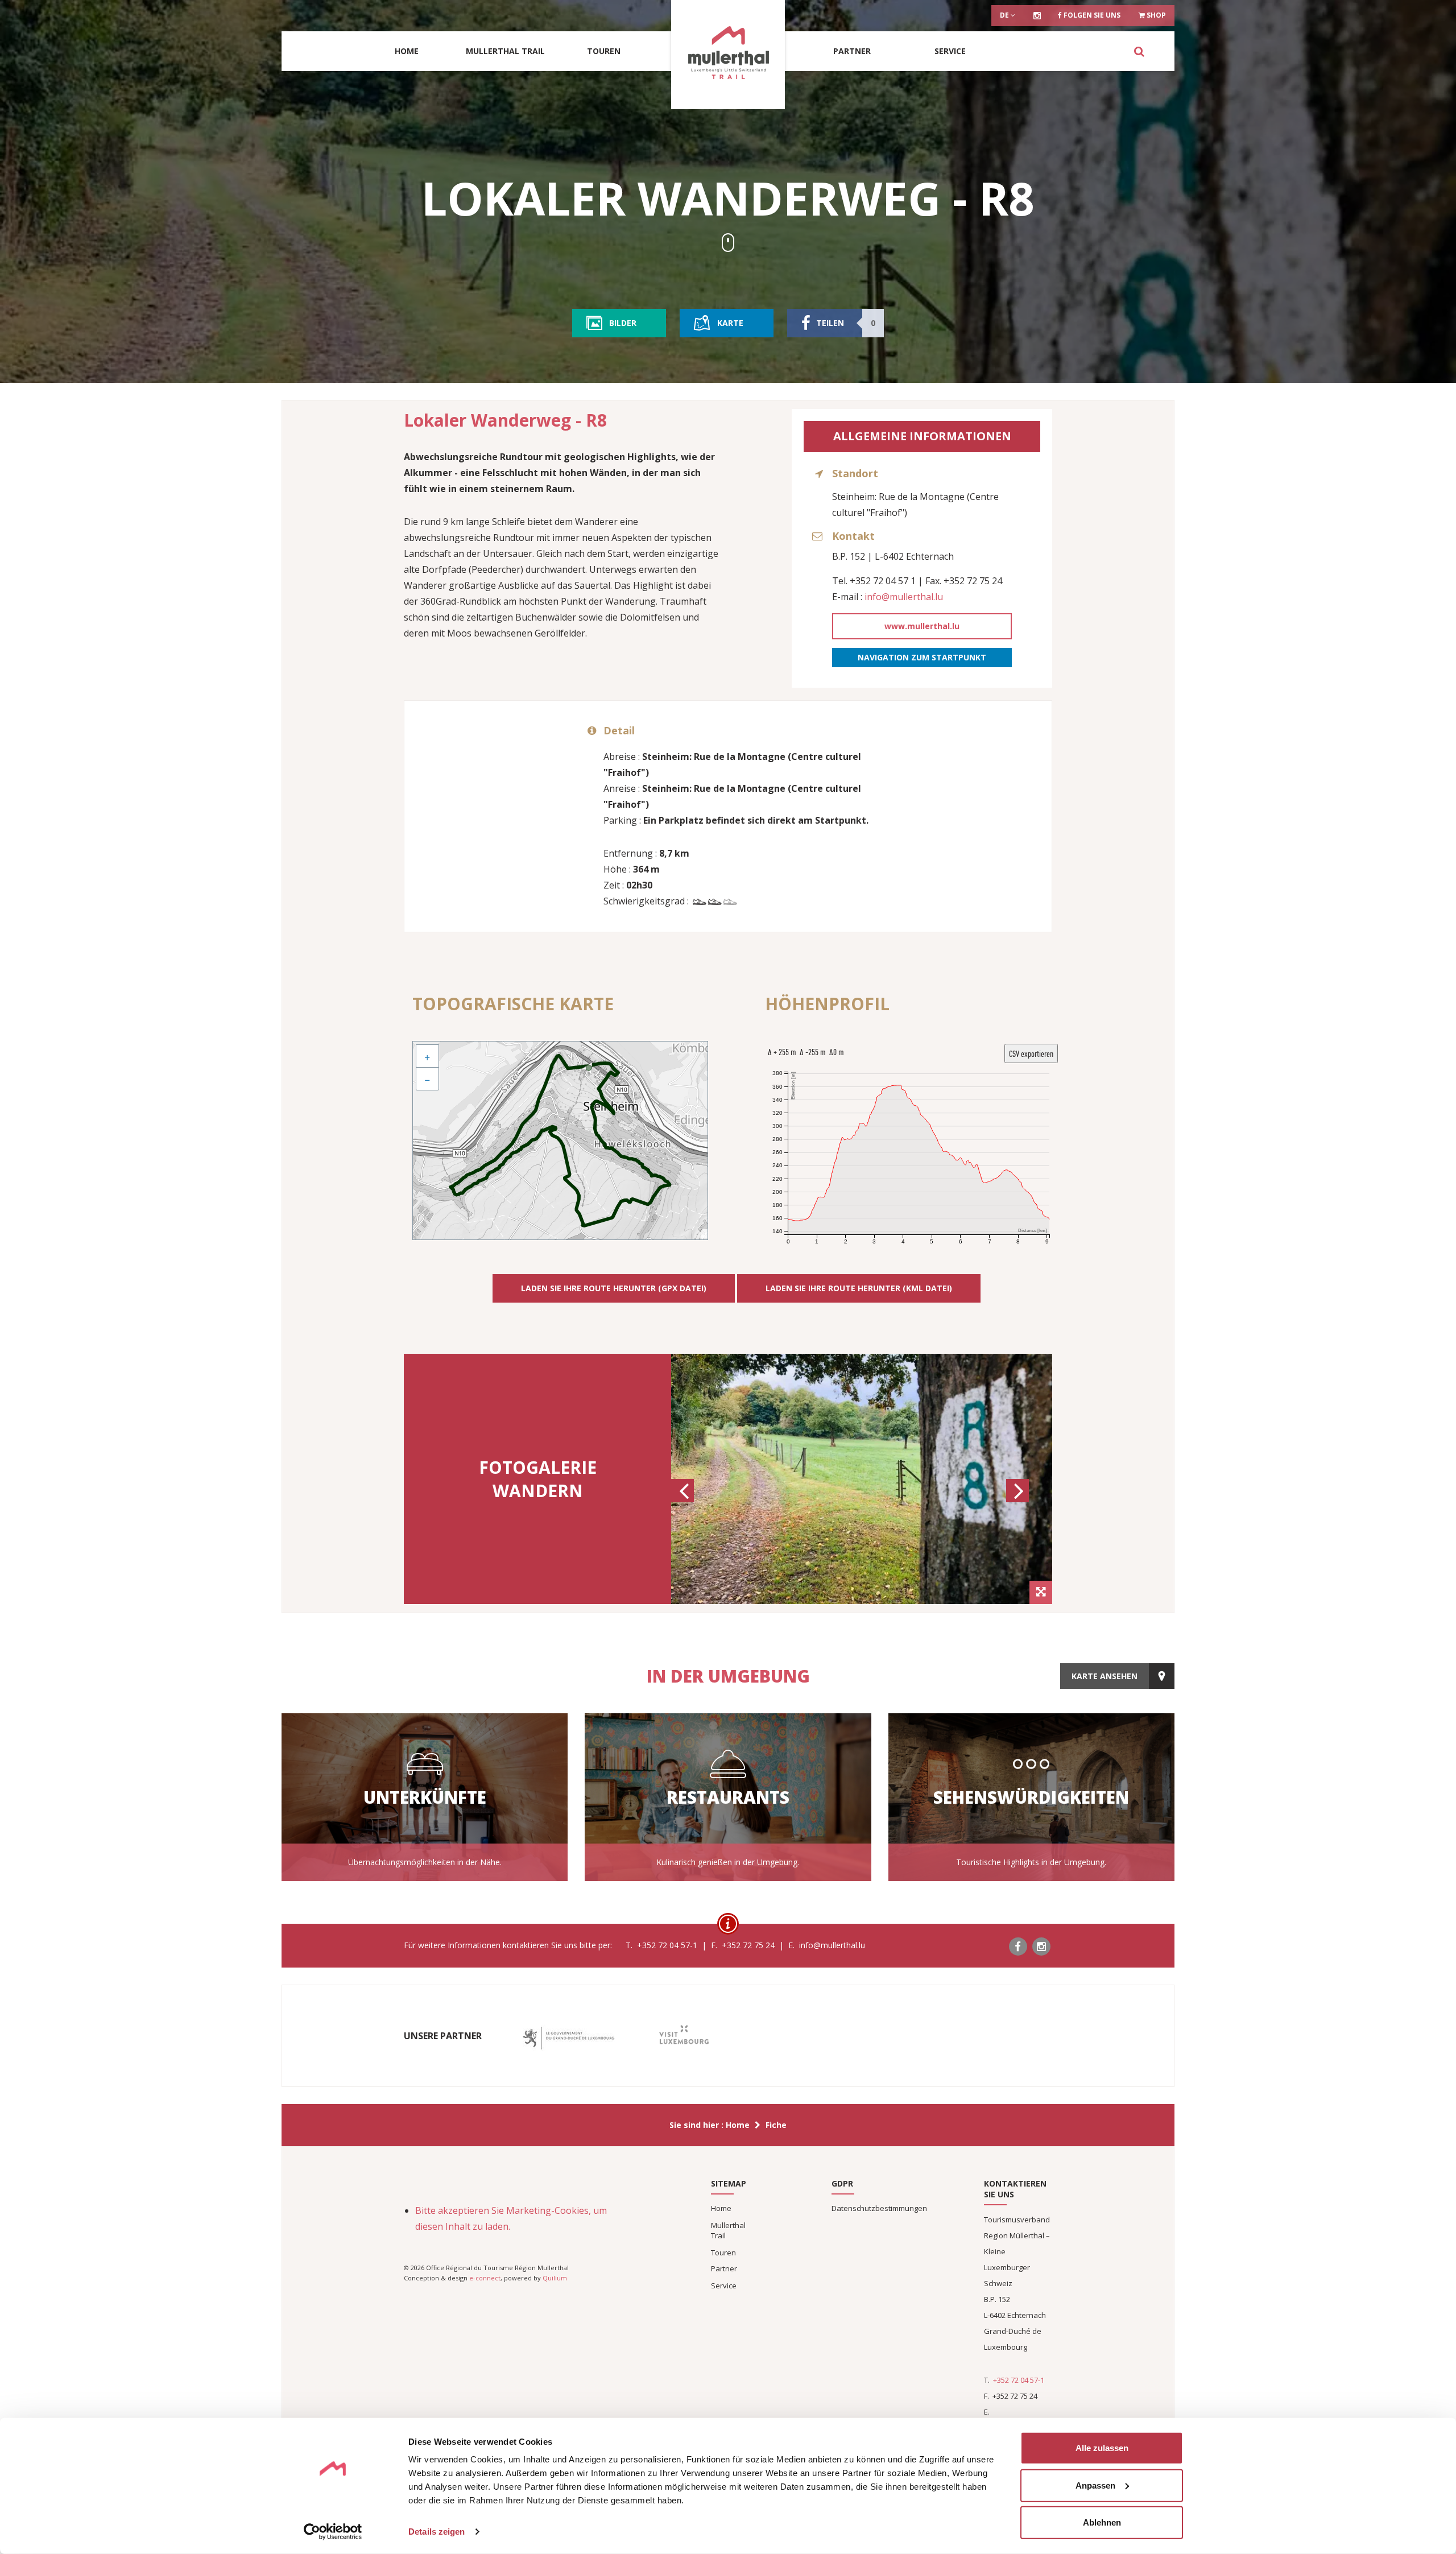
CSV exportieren (1031, 1053)
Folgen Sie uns (1091, 15)
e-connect (485, 2278)
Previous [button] (684, 1501)
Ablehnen (1102, 2522)
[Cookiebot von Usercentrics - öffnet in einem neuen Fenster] (333, 2532)
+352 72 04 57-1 (1019, 2380)
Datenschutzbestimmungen (879, 2208)
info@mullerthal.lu (904, 597)
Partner (852, 51)
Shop (1155, 15)
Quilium (555, 2278)
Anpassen (1095, 2485)
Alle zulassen (1102, 2448)
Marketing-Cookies (547, 2210)
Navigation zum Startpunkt (922, 657)
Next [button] (1019, 1501)
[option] (862, 1479)
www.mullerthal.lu (922, 626)
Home (407, 51)
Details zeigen (437, 2532)
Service (950, 51)
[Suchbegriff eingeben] (1139, 51)
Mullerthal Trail (505, 51)
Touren (604, 51)
